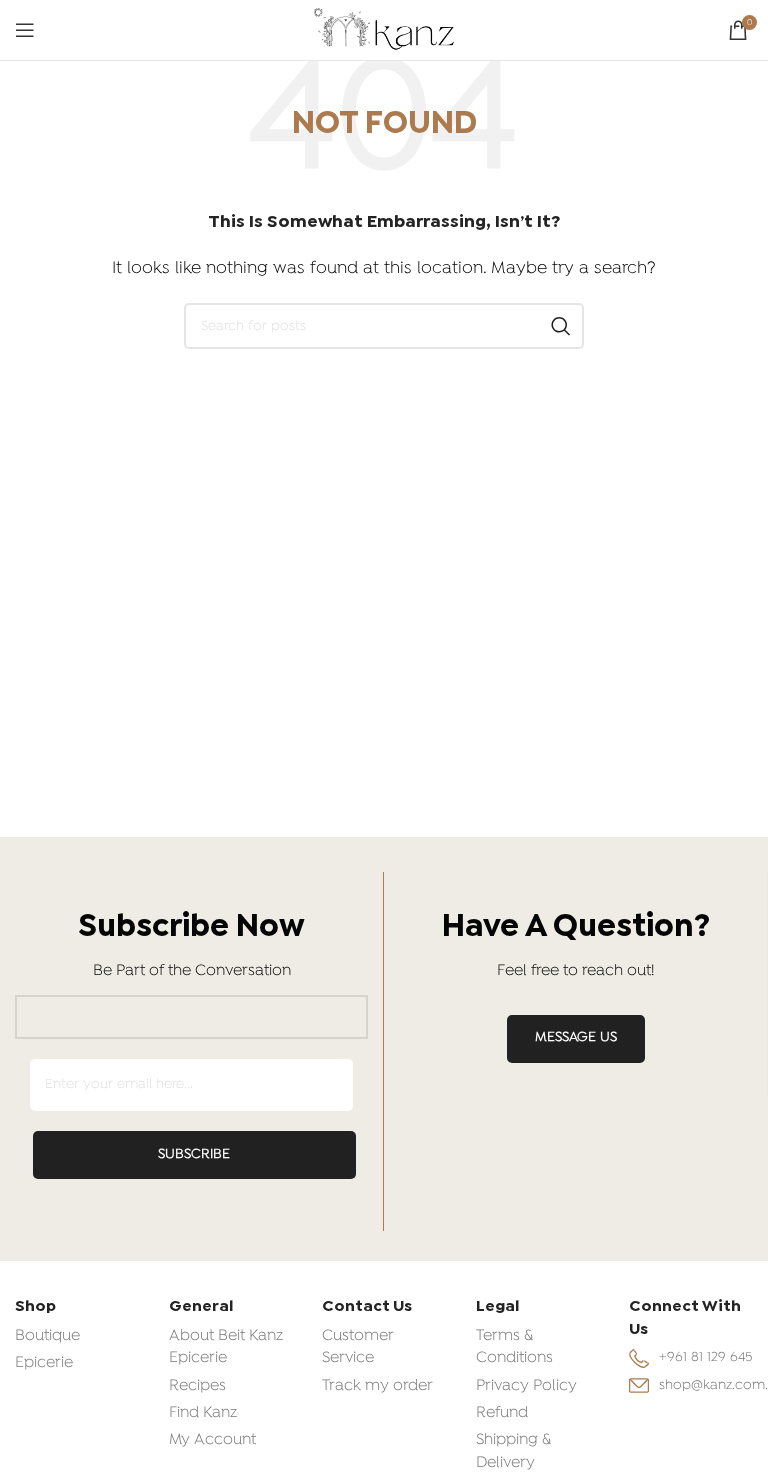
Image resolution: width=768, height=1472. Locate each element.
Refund (502, 1413)
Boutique (47, 1336)
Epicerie (44, 1363)
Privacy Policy (526, 1386)
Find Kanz (203, 1413)
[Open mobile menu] (25, 30)
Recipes (197, 1386)
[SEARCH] (561, 326)
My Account (212, 1440)
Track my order (377, 1386)
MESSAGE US (576, 1037)
